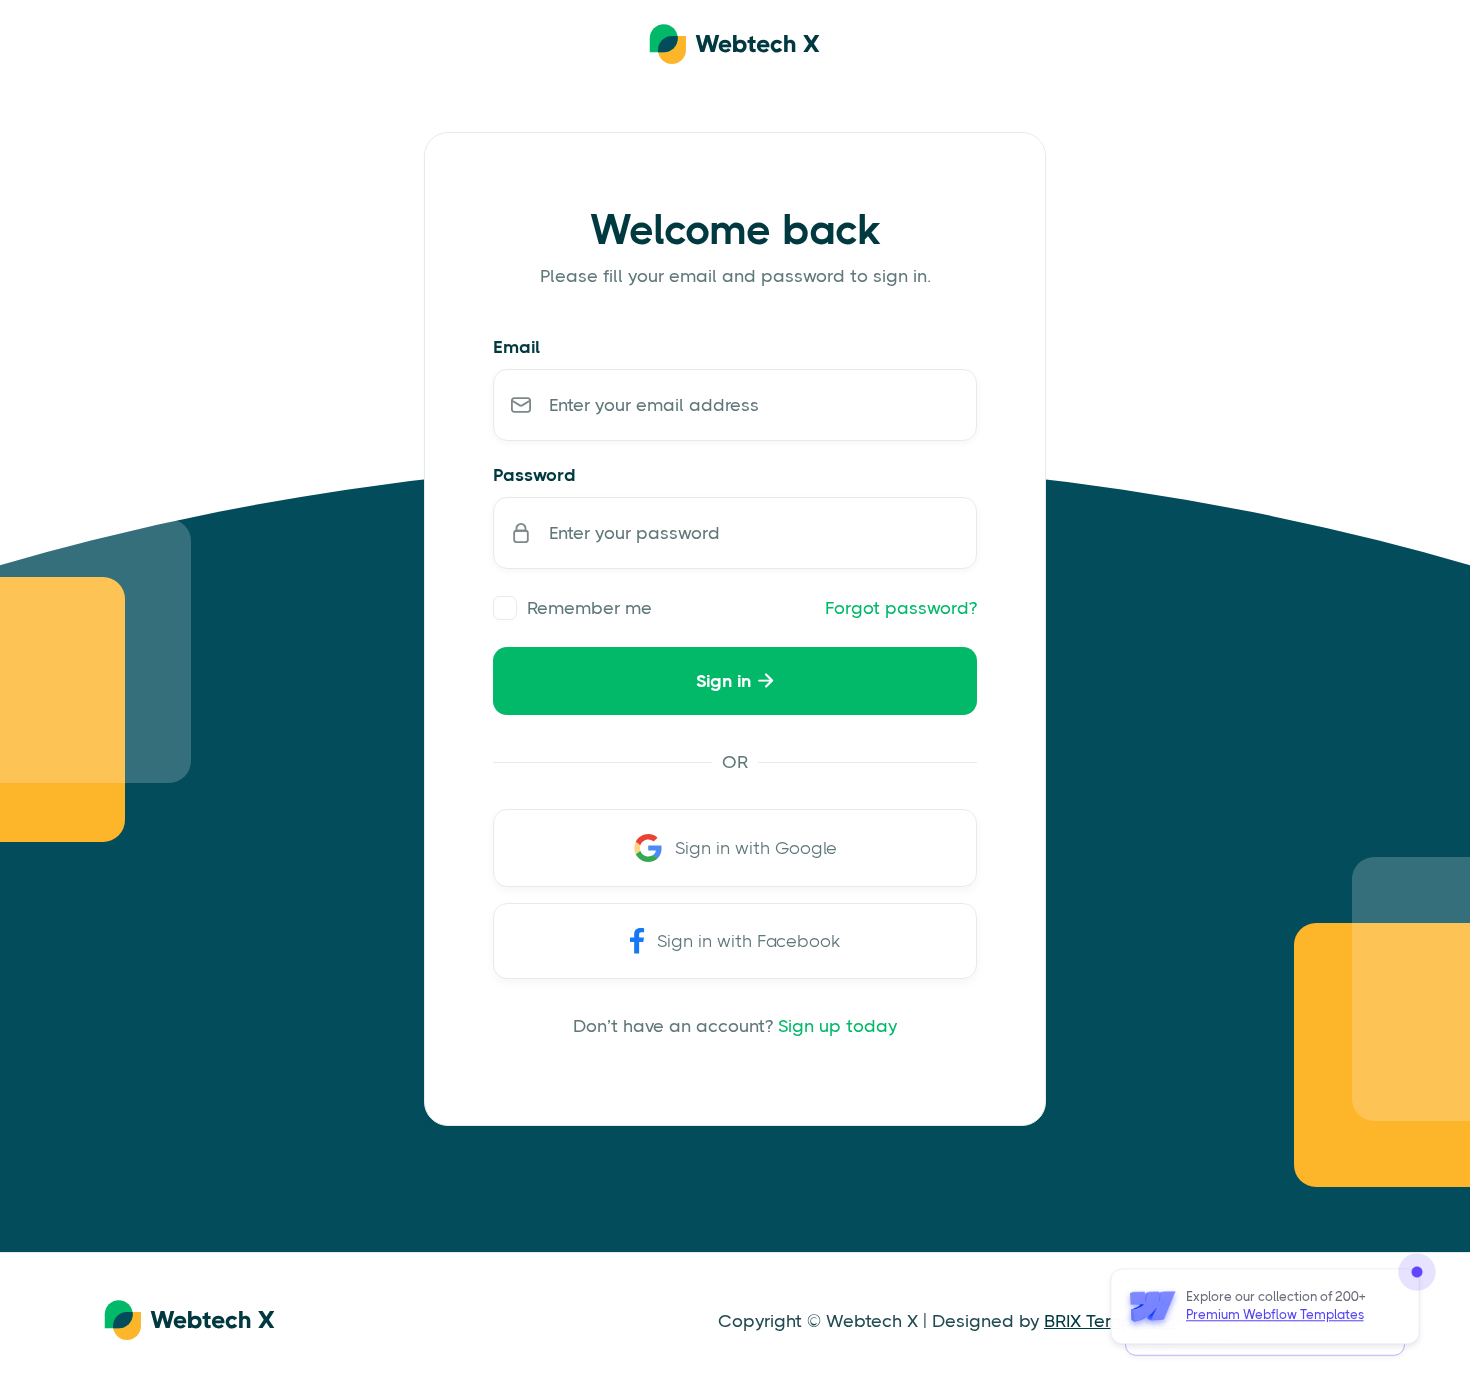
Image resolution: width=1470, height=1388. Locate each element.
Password (534, 475)
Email (516, 347)
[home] (735, 44)
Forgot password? (901, 608)
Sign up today (837, 1026)
